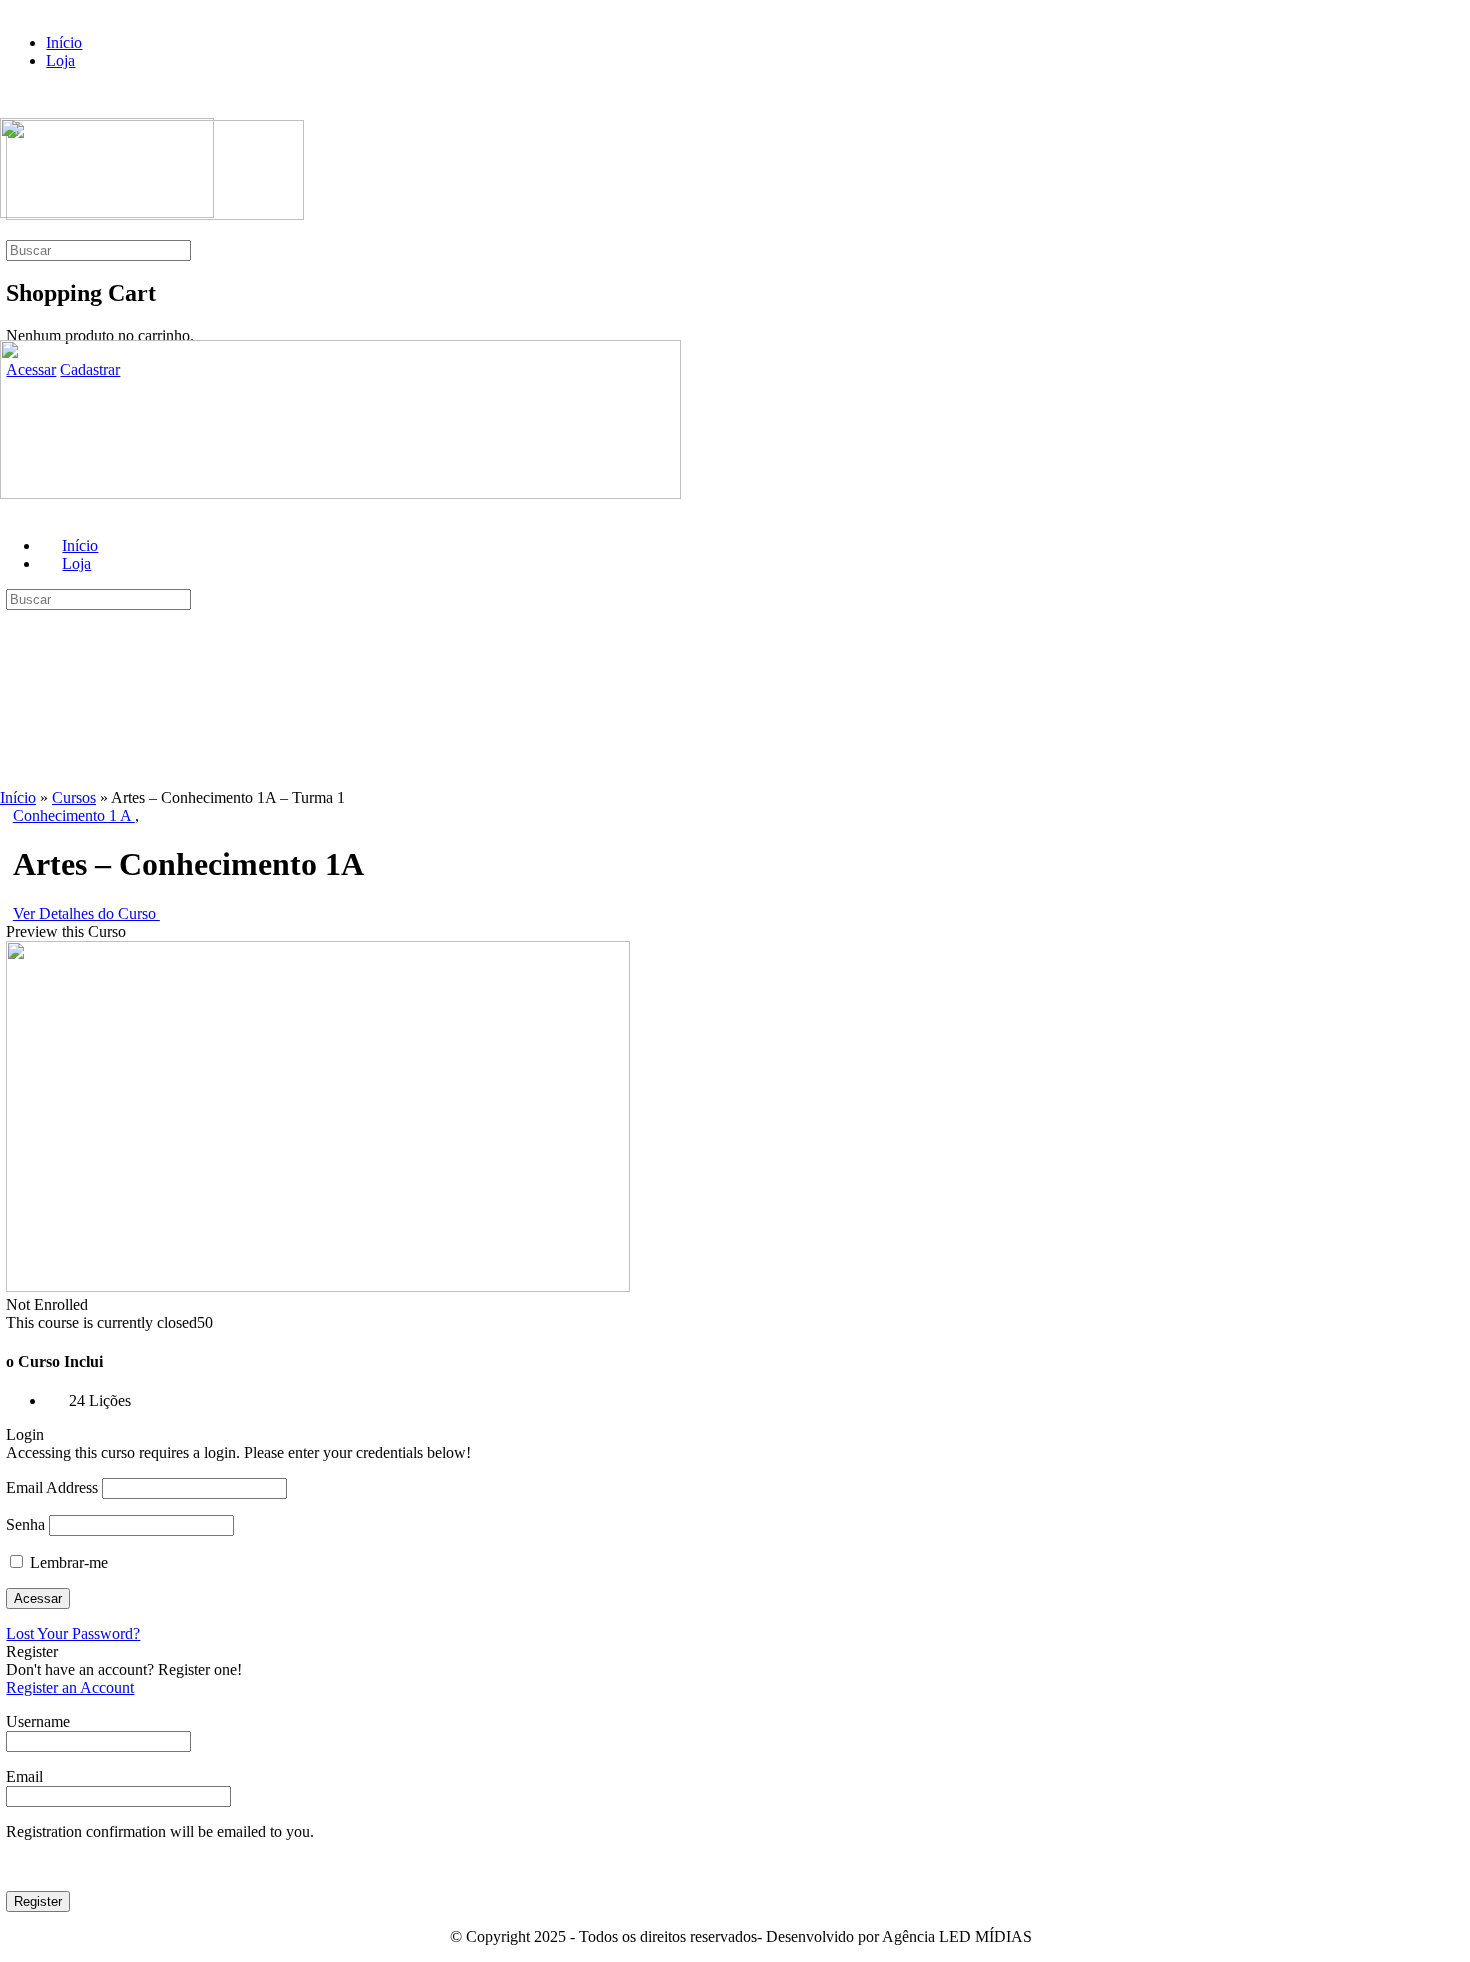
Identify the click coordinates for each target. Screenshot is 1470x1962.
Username (38, 1721)
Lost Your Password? (73, 1633)
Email (24, 1776)
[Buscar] (11, 230)
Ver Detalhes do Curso (86, 913)
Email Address (52, 1487)
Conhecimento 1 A (74, 815)
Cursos (74, 797)
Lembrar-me (67, 1562)
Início (18, 797)
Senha (25, 1524)
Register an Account (70, 1687)
